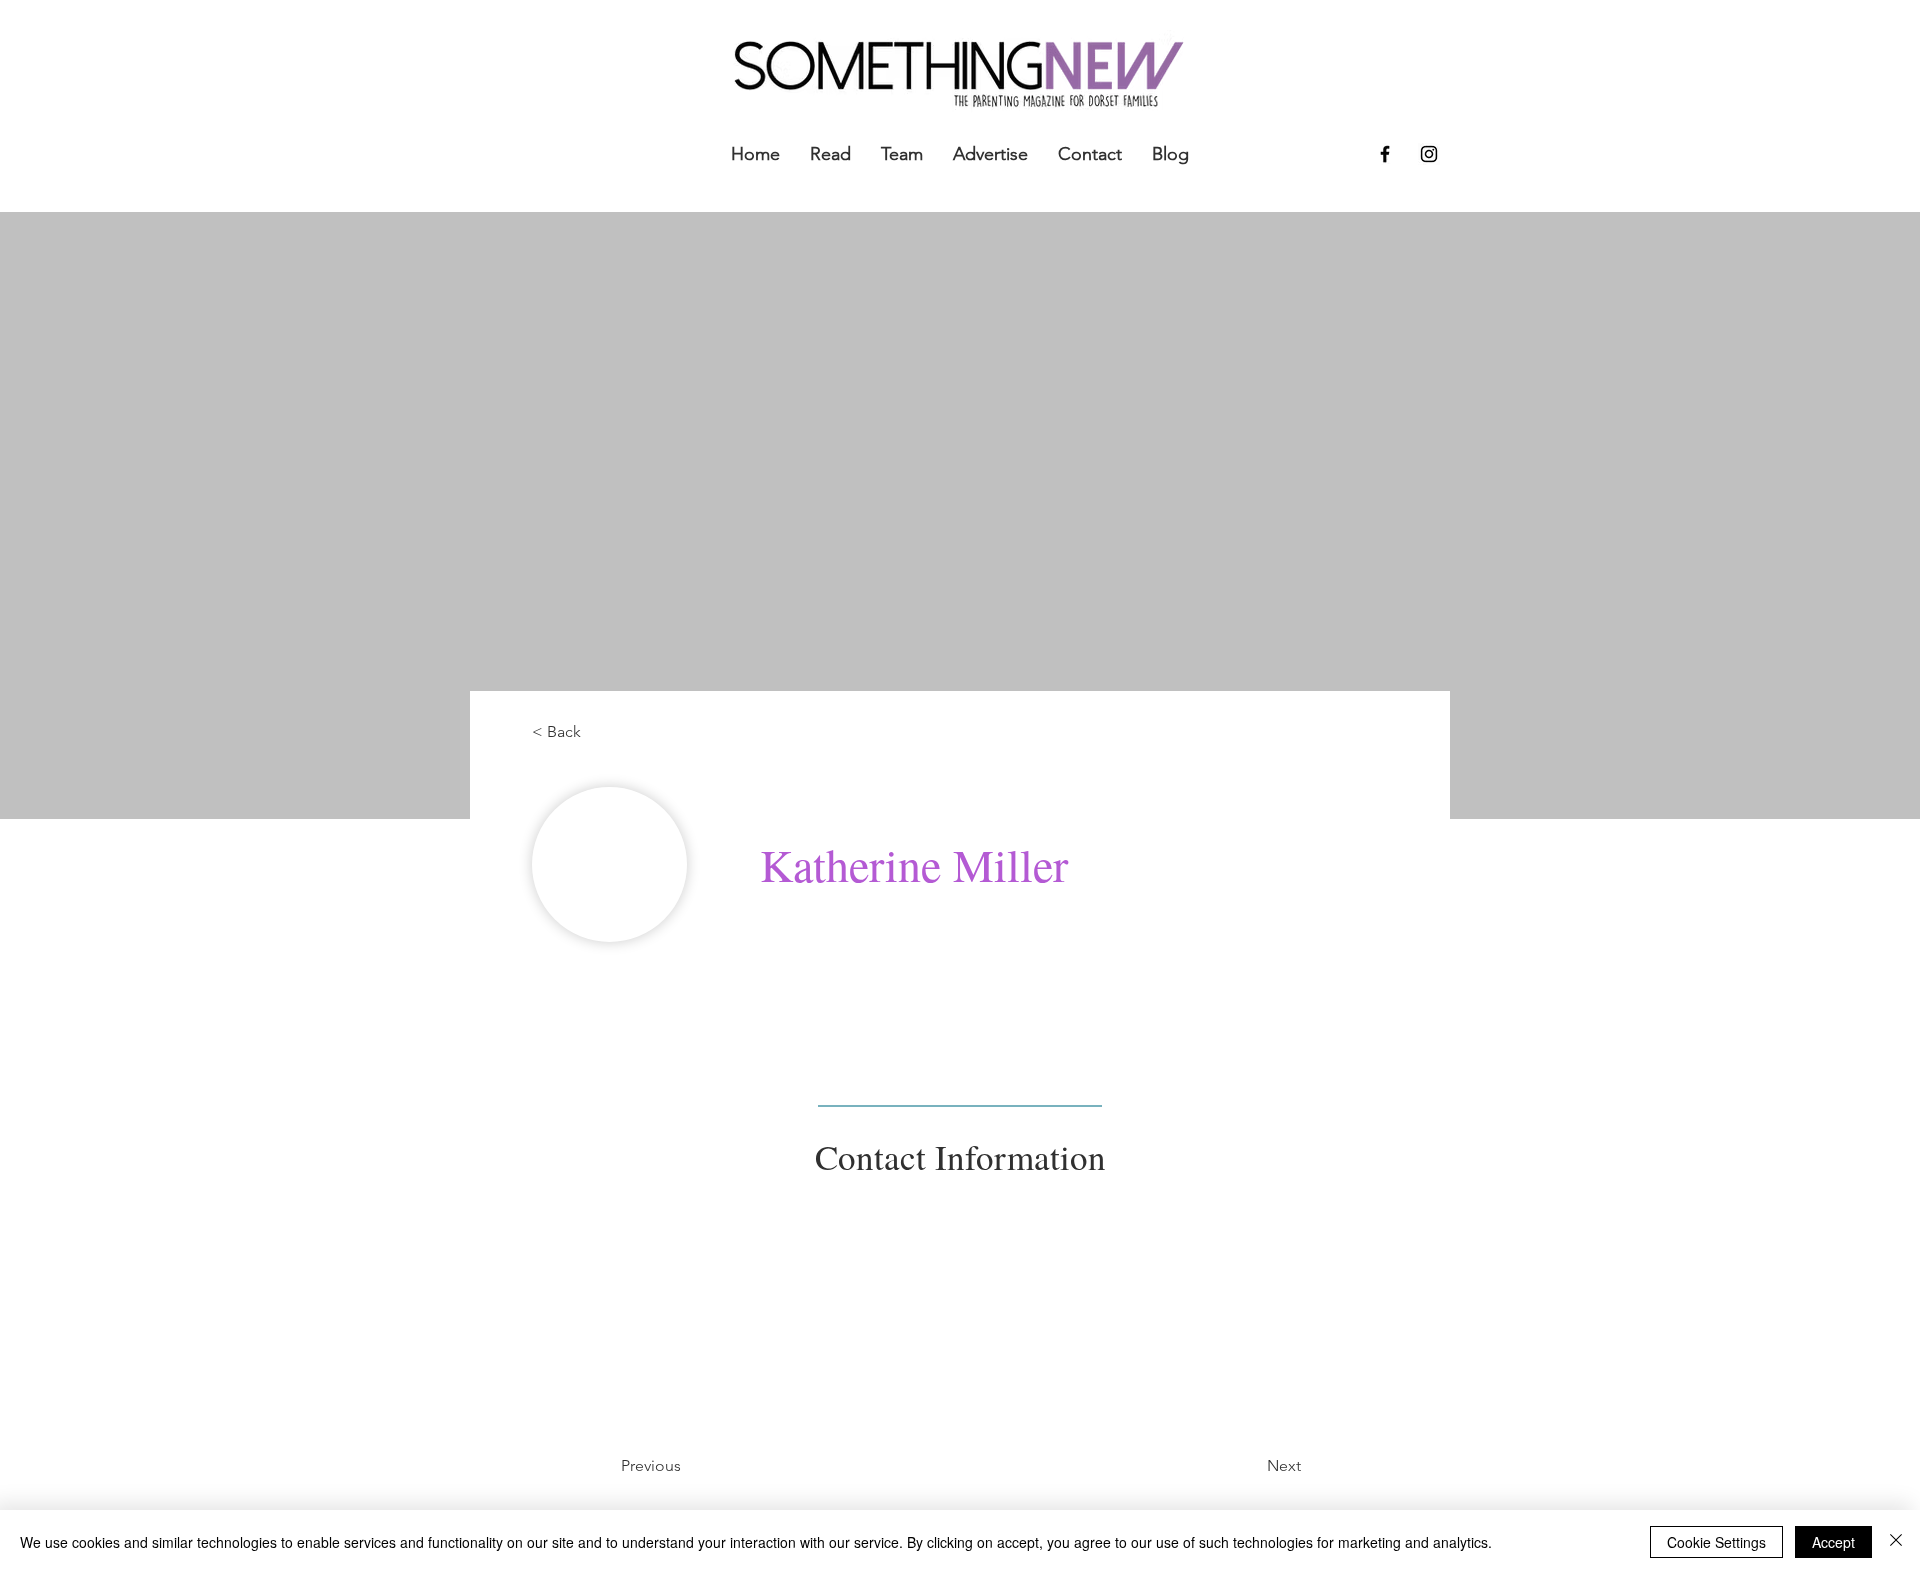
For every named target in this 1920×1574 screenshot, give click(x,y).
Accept (1833, 1542)
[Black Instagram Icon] (1429, 154)
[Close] (1896, 1542)
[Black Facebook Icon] (1385, 154)
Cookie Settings (1716, 1542)
